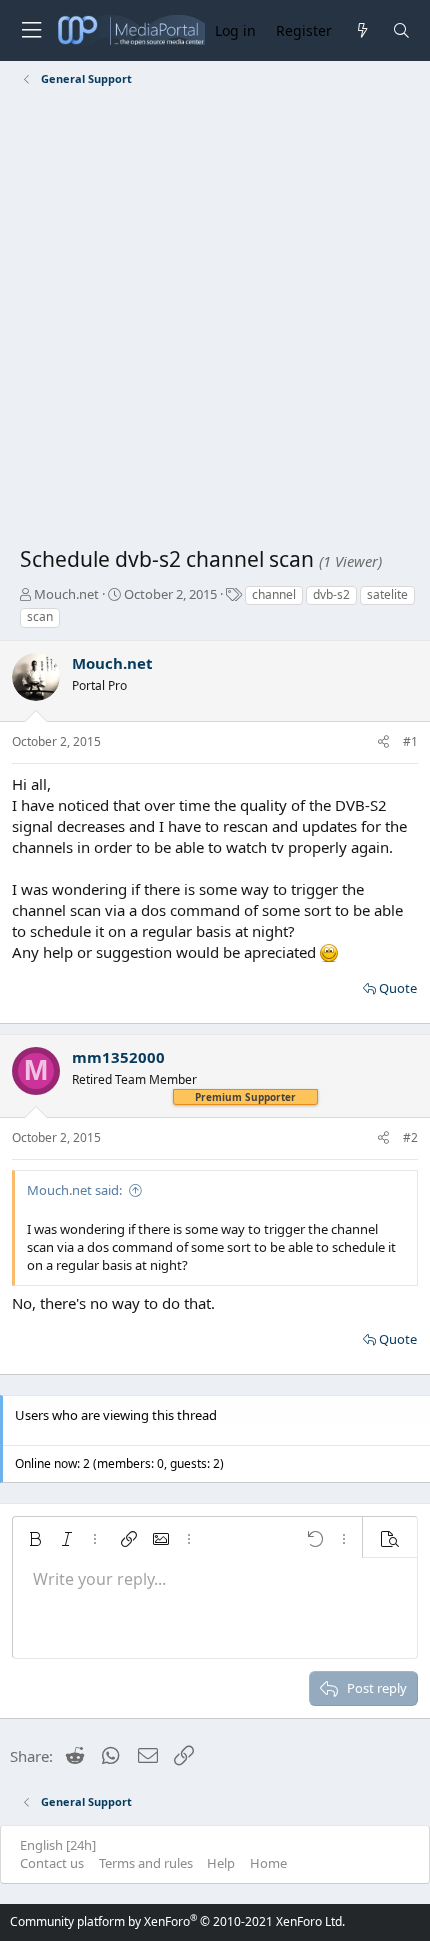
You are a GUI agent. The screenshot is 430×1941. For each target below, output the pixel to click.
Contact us (52, 1863)
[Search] (401, 30)
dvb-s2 (331, 594)
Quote (398, 988)
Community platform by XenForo (177, 1921)
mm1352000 (118, 1057)
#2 (410, 1137)
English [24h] (58, 1845)
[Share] (383, 742)
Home (268, 1863)
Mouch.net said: (74, 1190)
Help (221, 1863)
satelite (387, 594)
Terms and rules (146, 1863)
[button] (35, 1539)
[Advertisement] (215, 320)
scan (40, 616)
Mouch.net (66, 594)
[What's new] (361, 30)
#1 (410, 741)
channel (274, 594)
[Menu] (31, 30)
